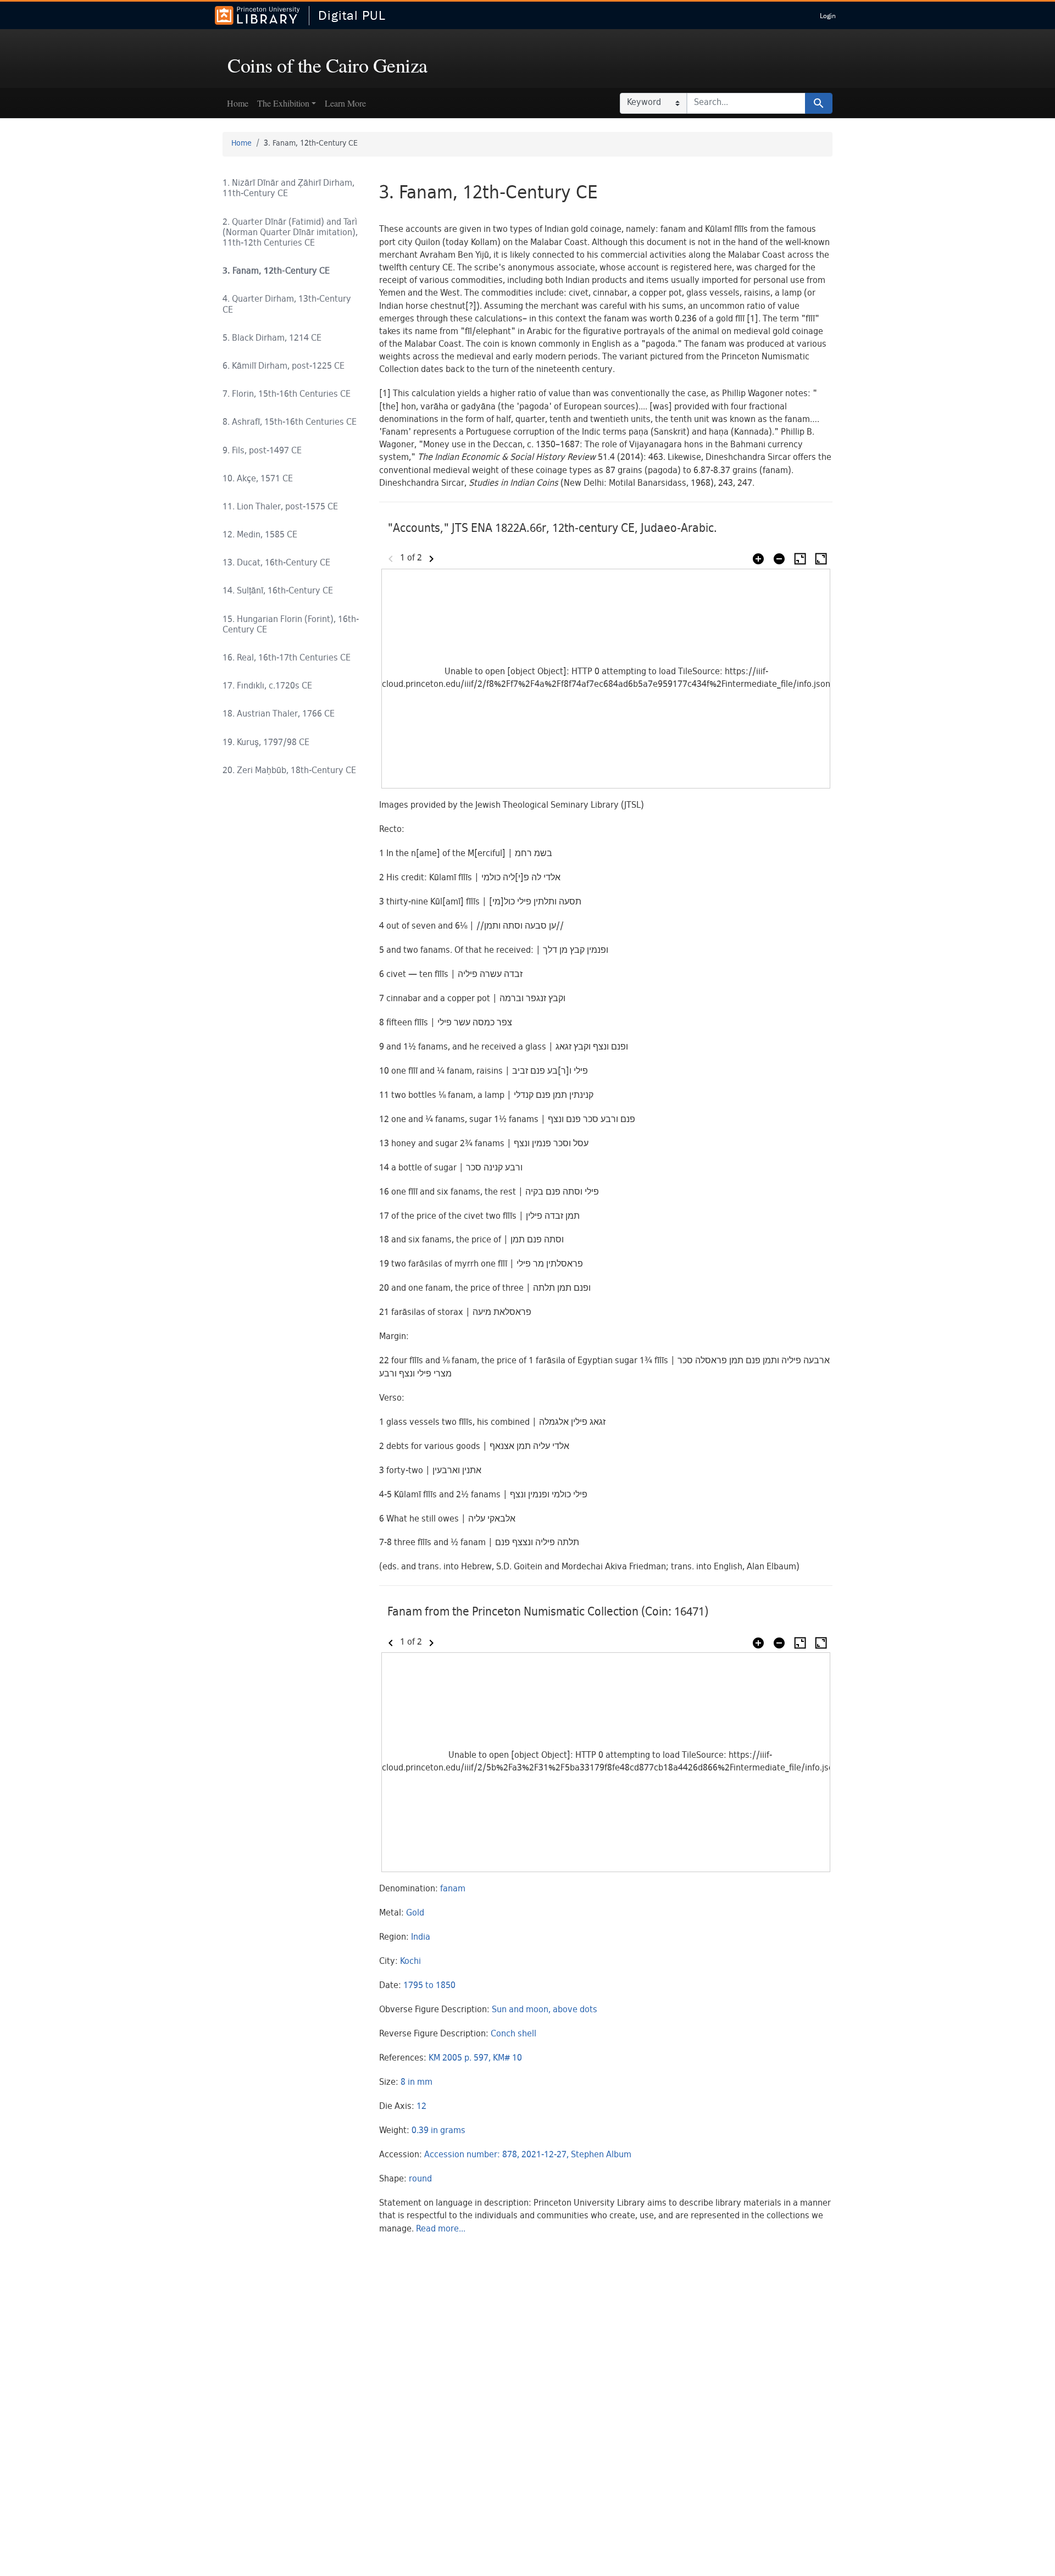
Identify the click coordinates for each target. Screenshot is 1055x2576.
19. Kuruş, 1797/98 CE (266, 743)
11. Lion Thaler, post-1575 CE (280, 507)
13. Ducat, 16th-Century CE (276, 563)
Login (828, 16)
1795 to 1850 (429, 1986)
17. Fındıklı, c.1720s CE (267, 687)
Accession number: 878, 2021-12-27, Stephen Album (528, 2155)
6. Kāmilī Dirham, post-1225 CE (284, 367)
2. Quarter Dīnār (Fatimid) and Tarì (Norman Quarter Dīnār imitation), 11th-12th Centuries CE (290, 233)
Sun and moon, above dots (545, 2010)
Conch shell (513, 2034)
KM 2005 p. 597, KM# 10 (475, 2059)
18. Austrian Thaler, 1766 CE (279, 715)
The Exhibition (283, 103)
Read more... (441, 2230)
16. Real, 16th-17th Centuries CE (287, 659)
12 (421, 2107)
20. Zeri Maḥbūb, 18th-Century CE (289, 771)
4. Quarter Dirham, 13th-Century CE (287, 305)
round (420, 2180)
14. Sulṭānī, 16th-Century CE (278, 592)
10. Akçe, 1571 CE (258, 479)
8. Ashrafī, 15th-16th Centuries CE (290, 423)
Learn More (345, 103)
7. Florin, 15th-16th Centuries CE (287, 395)
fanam (453, 1889)
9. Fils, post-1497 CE (262, 451)
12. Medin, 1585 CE (260, 535)
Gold (415, 1914)
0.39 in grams (438, 2131)
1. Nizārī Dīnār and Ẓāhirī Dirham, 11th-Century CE (288, 189)
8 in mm (417, 2083)
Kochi (410, 1962)
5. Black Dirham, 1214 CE (272, 339)
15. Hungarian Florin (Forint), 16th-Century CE (291, 625)
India (421, 1938)
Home (238, 103)
